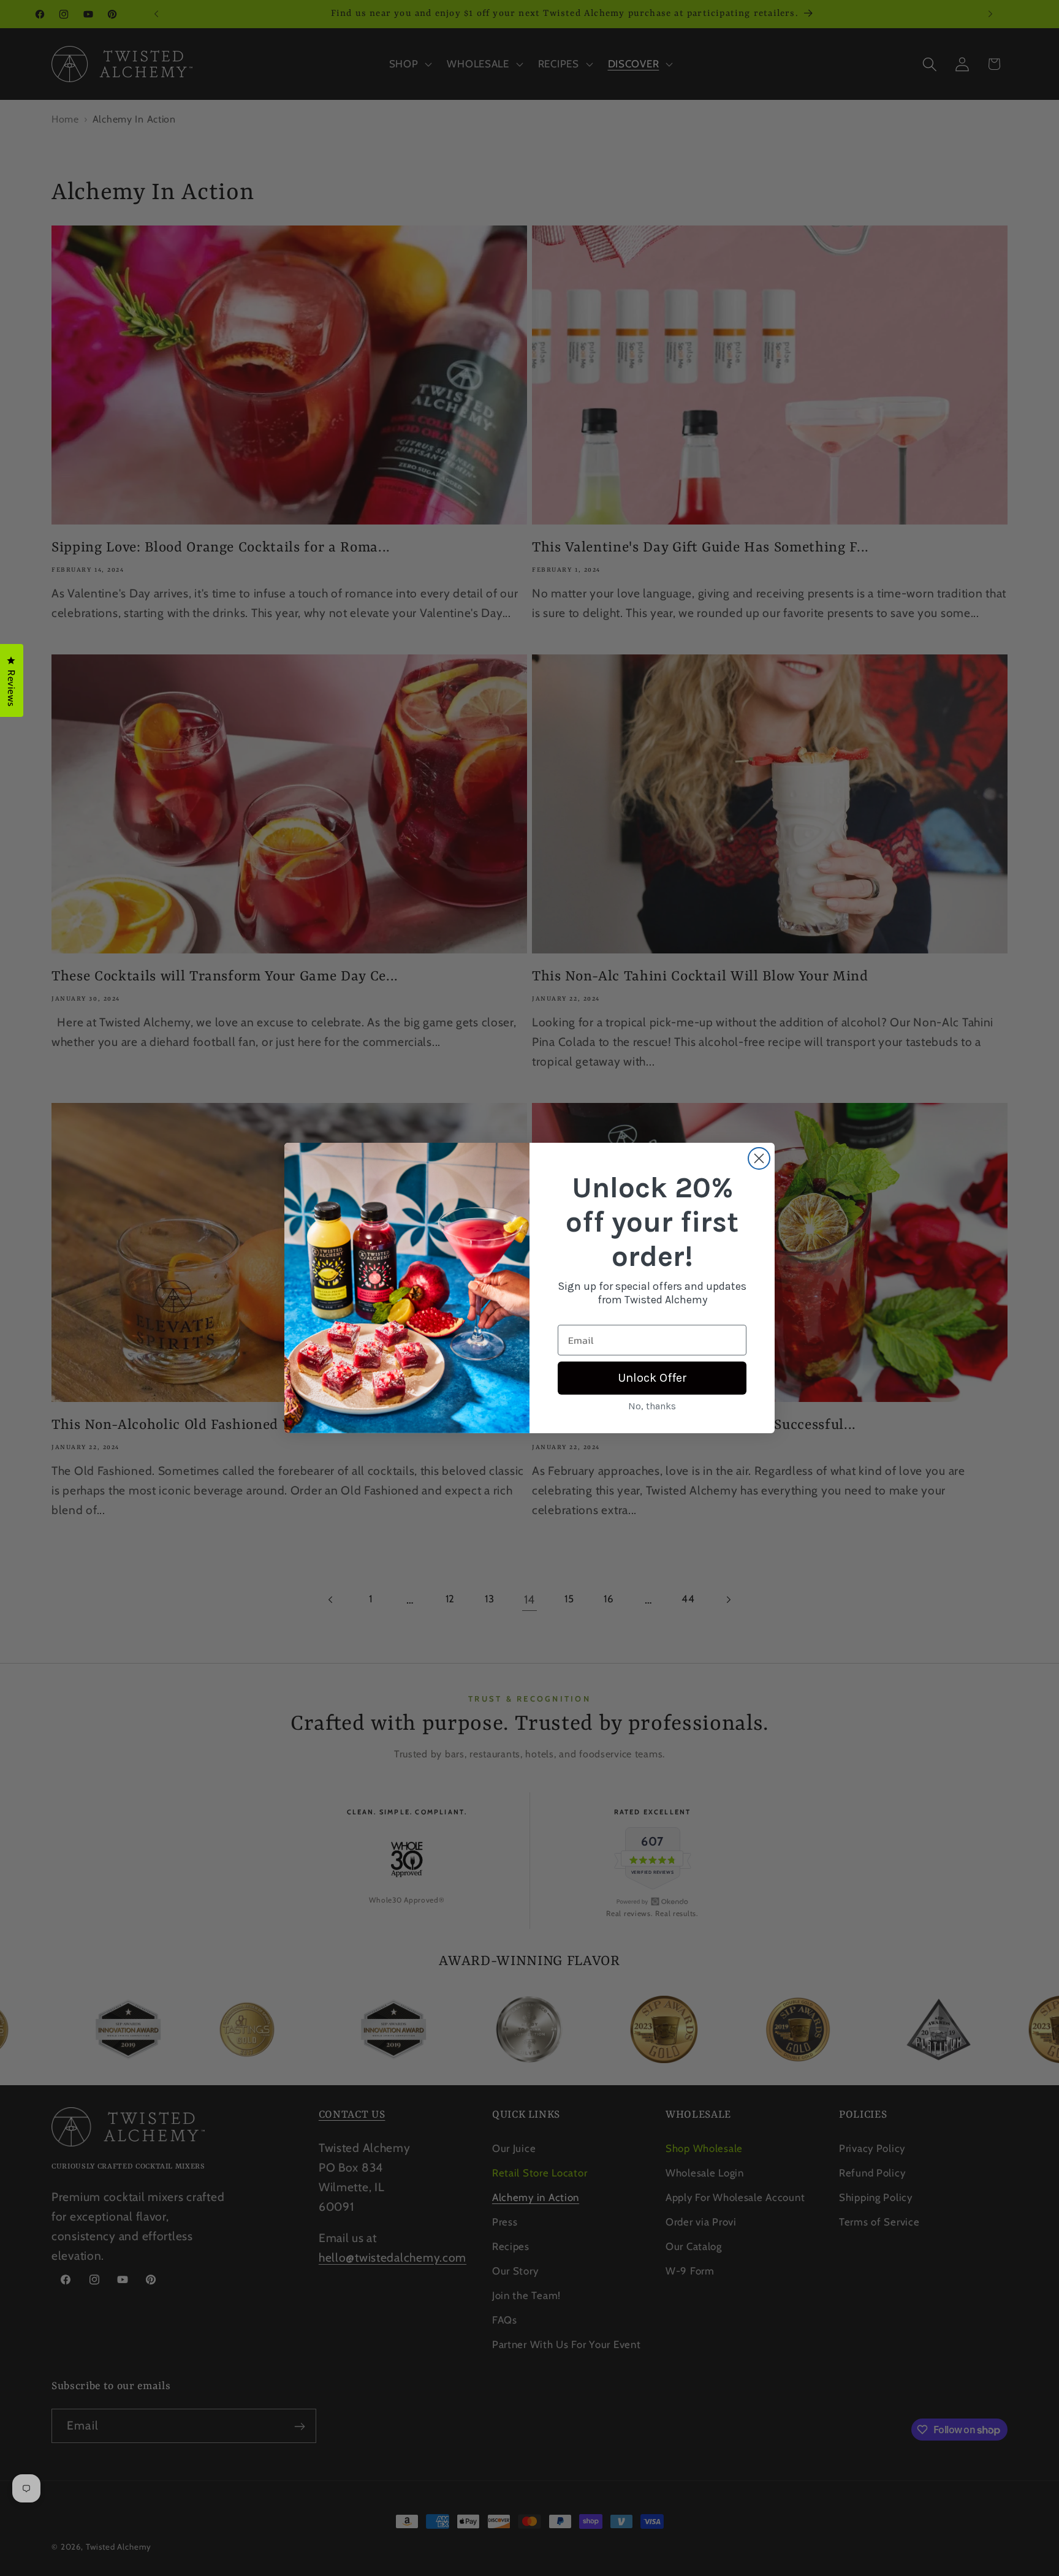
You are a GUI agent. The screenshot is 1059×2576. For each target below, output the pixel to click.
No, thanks (652, 1406)
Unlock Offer (652, 1378)
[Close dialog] (759, 1158)
